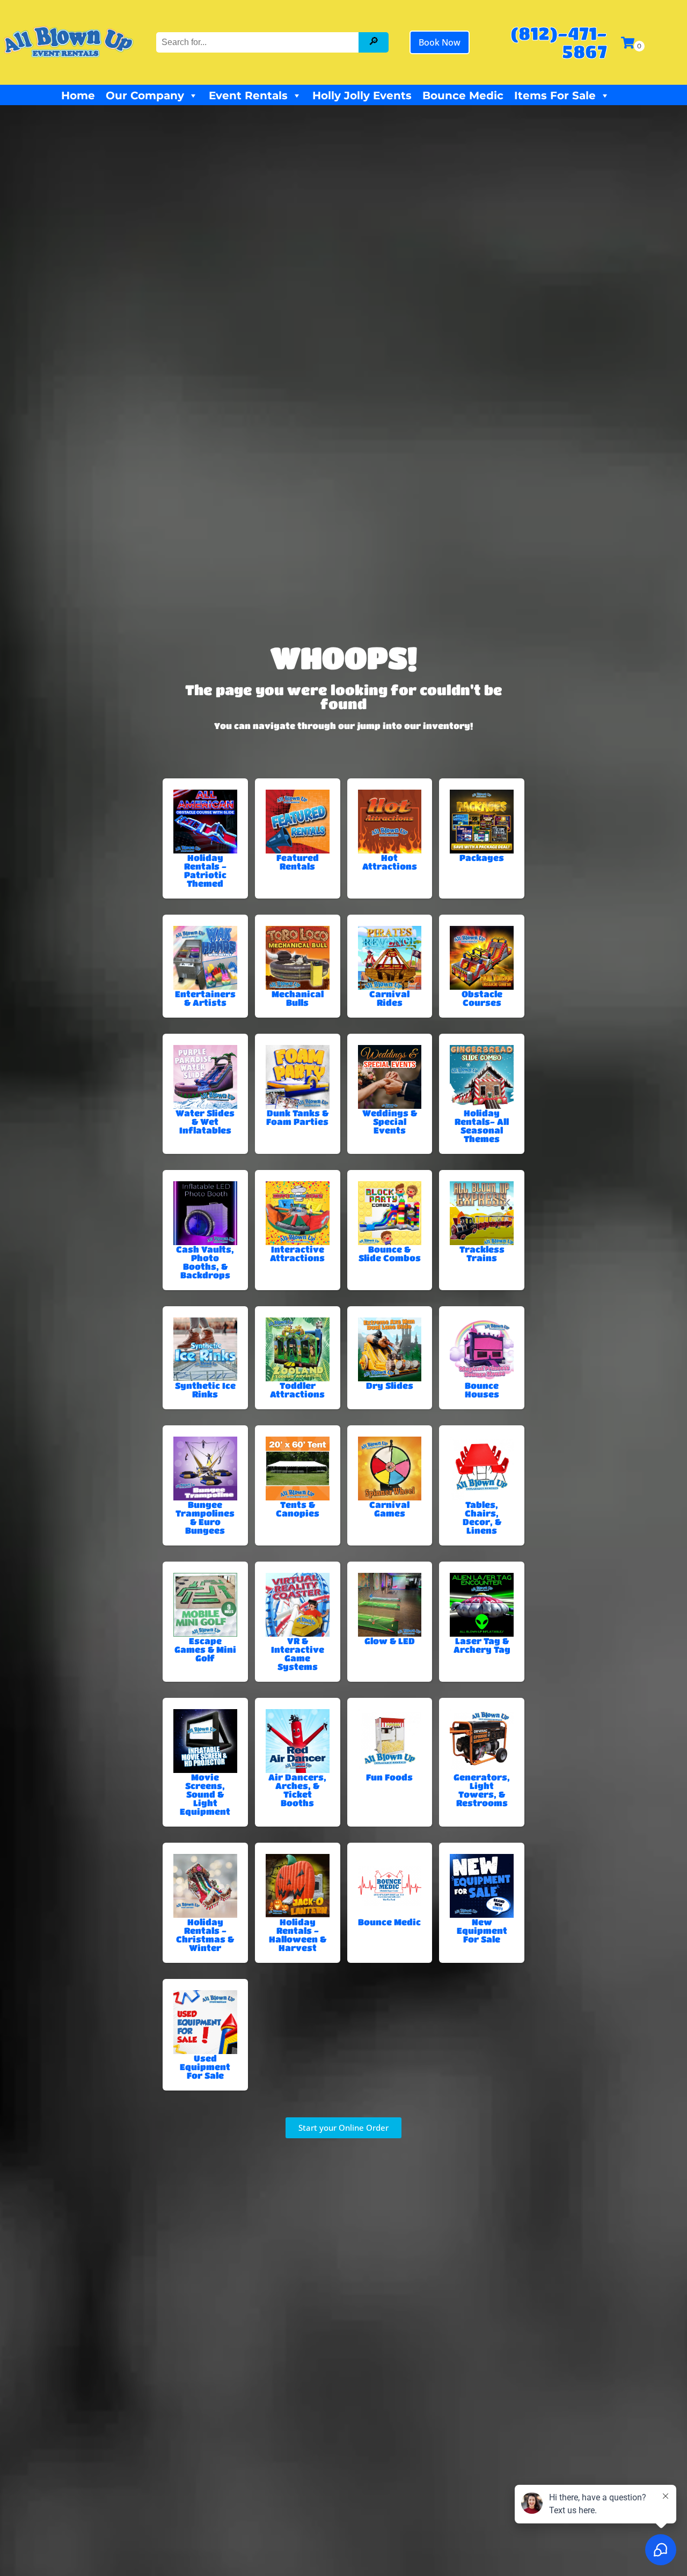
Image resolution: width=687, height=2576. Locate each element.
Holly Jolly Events (362, 95)
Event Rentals (248, 95)
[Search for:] (259, 42)
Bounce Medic (463, 95)
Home (78, 95)
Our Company (145, 95)
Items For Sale (555, 95)
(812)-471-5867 (559, 42)
